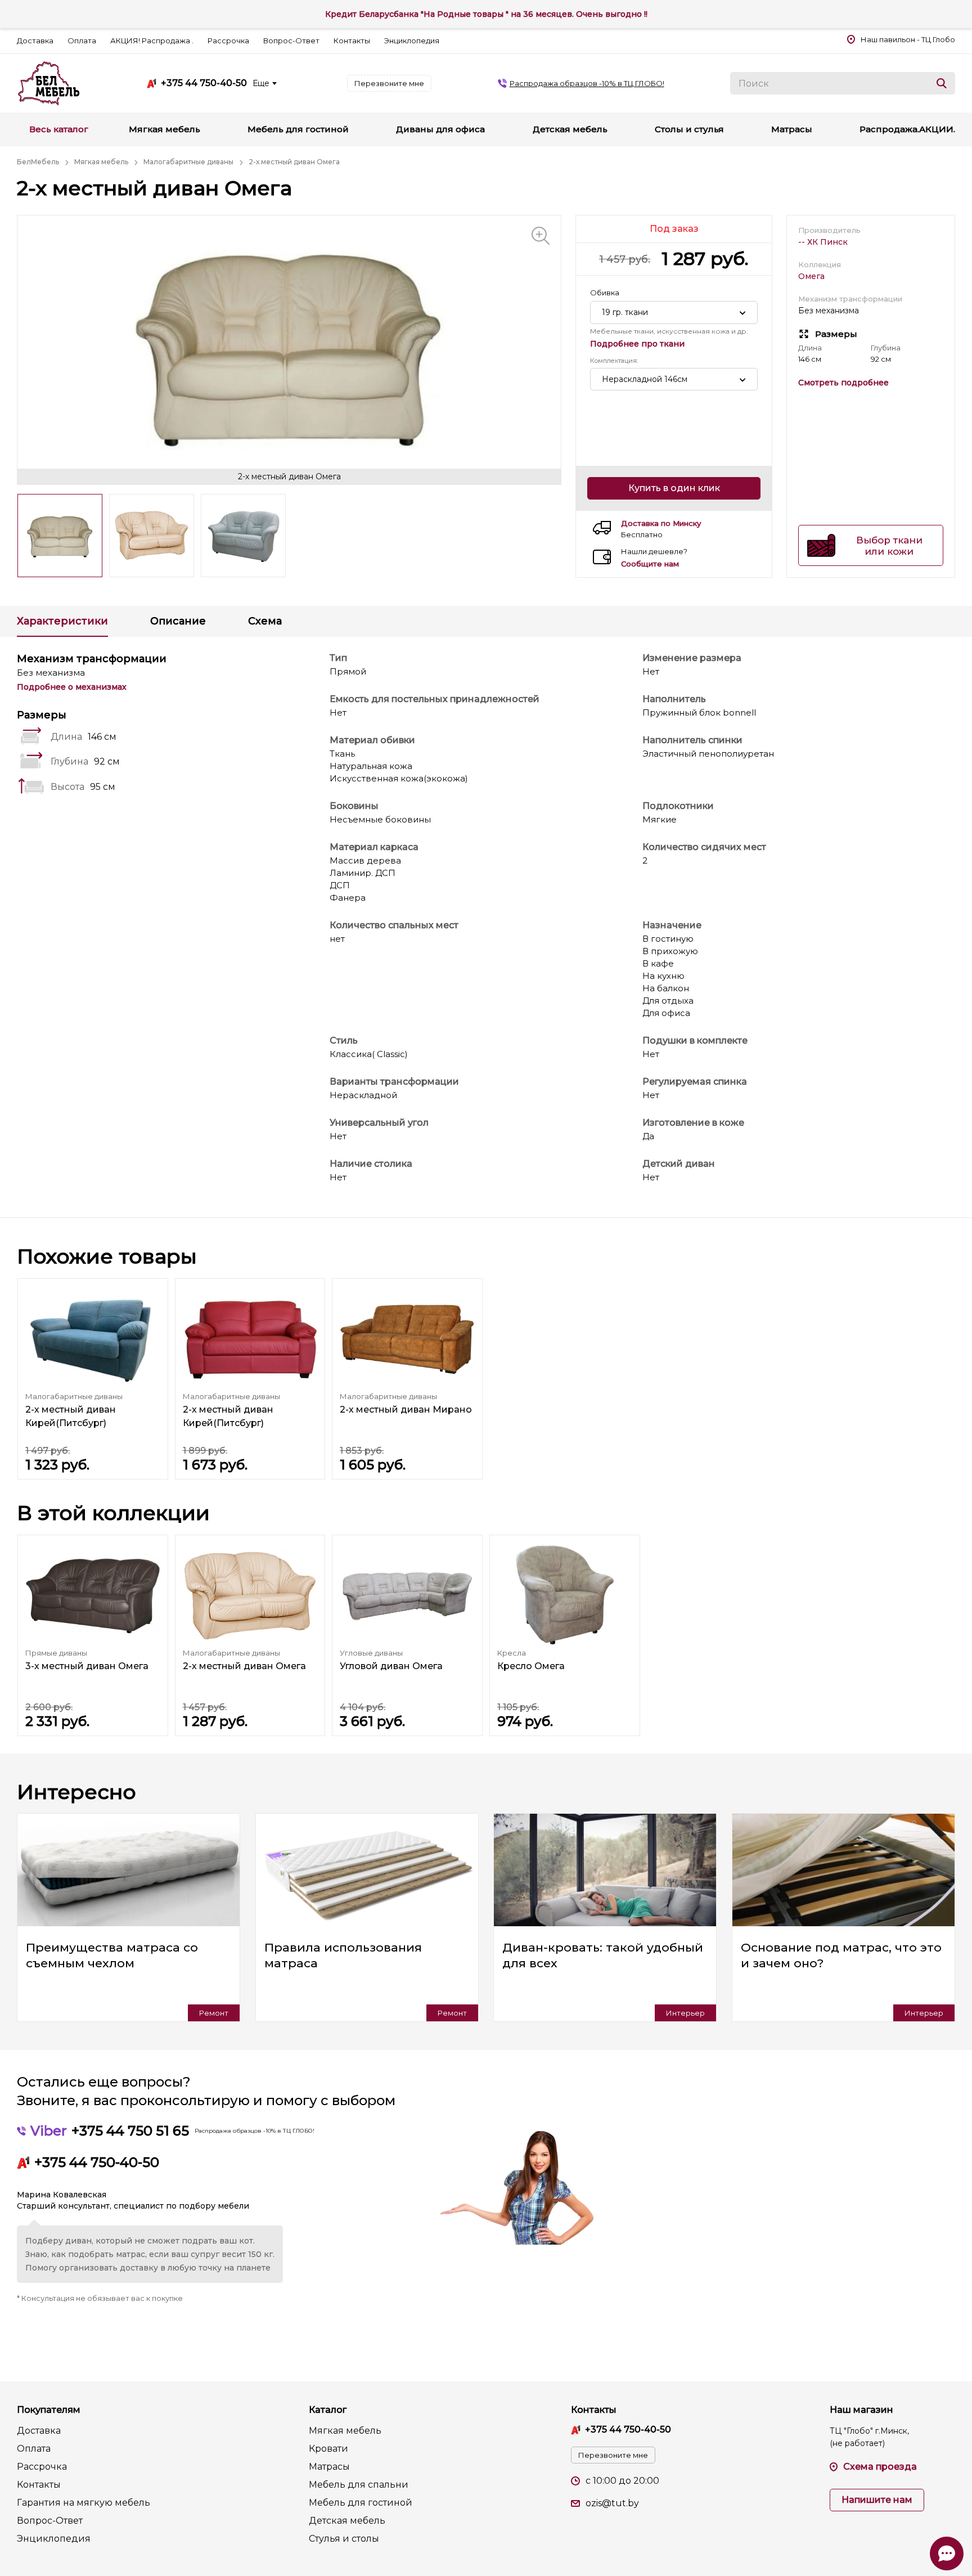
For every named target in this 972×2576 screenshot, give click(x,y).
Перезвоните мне (389, 83)
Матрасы (329, 2467)
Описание (178, 621)
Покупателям (49, 2410)
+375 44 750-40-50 (204, 83)
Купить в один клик (674, 488)
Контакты (352, 41)
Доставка (35, 41)
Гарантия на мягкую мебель (84, 2503)
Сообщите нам (650, 564)
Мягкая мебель (345, 2431)
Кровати (328, 2449)
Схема (265, 621)
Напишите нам (877, 2500)
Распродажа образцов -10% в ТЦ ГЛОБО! (587, 83)
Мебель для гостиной (361, 2503)
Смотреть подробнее (843, 383)
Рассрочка (228, 41)
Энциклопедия (412, 41)
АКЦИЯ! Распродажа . (152, 41)
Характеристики (62, 621)
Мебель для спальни (359, 2485)
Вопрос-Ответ (291, 41)
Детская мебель (347, 2521)
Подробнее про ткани (637, 344)
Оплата (82, 41)
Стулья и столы (344, 2539)
